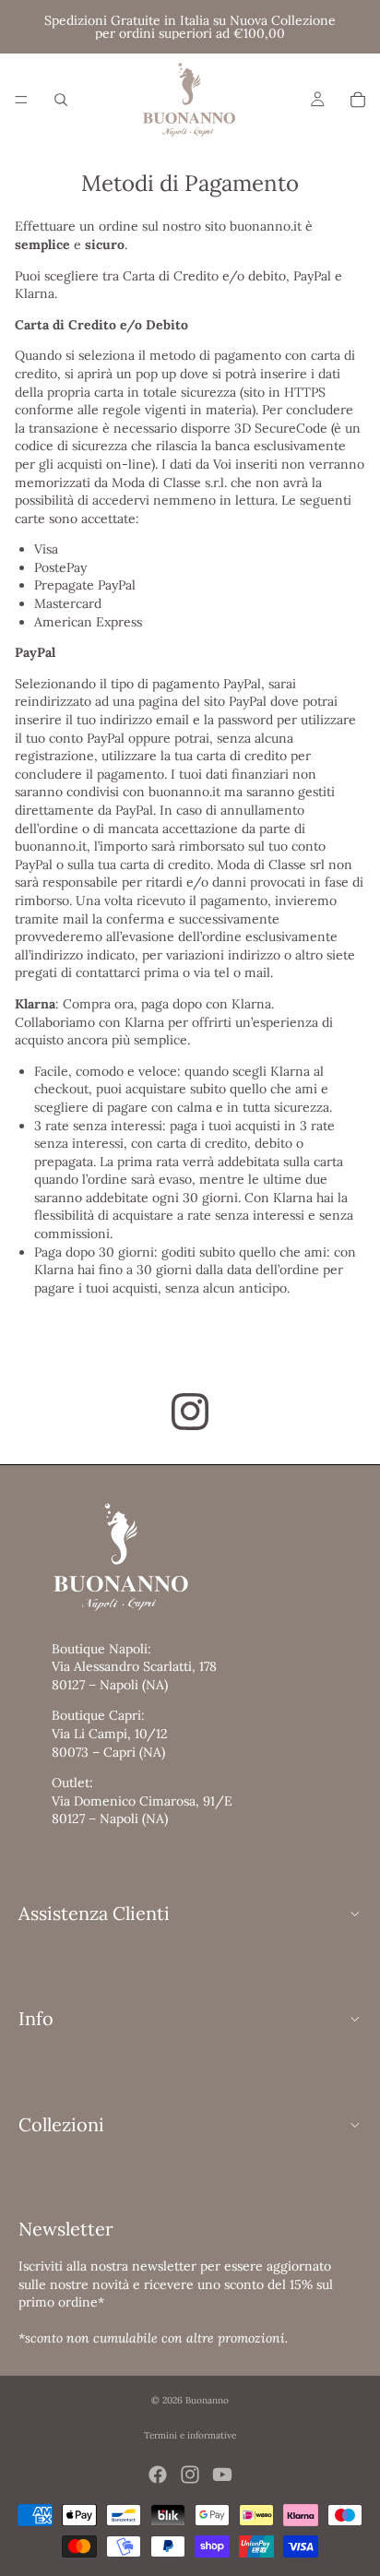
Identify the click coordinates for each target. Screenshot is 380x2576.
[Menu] (21, 100)
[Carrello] (358, 100)
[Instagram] (190, 2475)
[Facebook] (158, 2475)
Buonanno (207, 2400)
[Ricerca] (61, 100)
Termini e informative (190, 2435)
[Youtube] (222, 2475)
